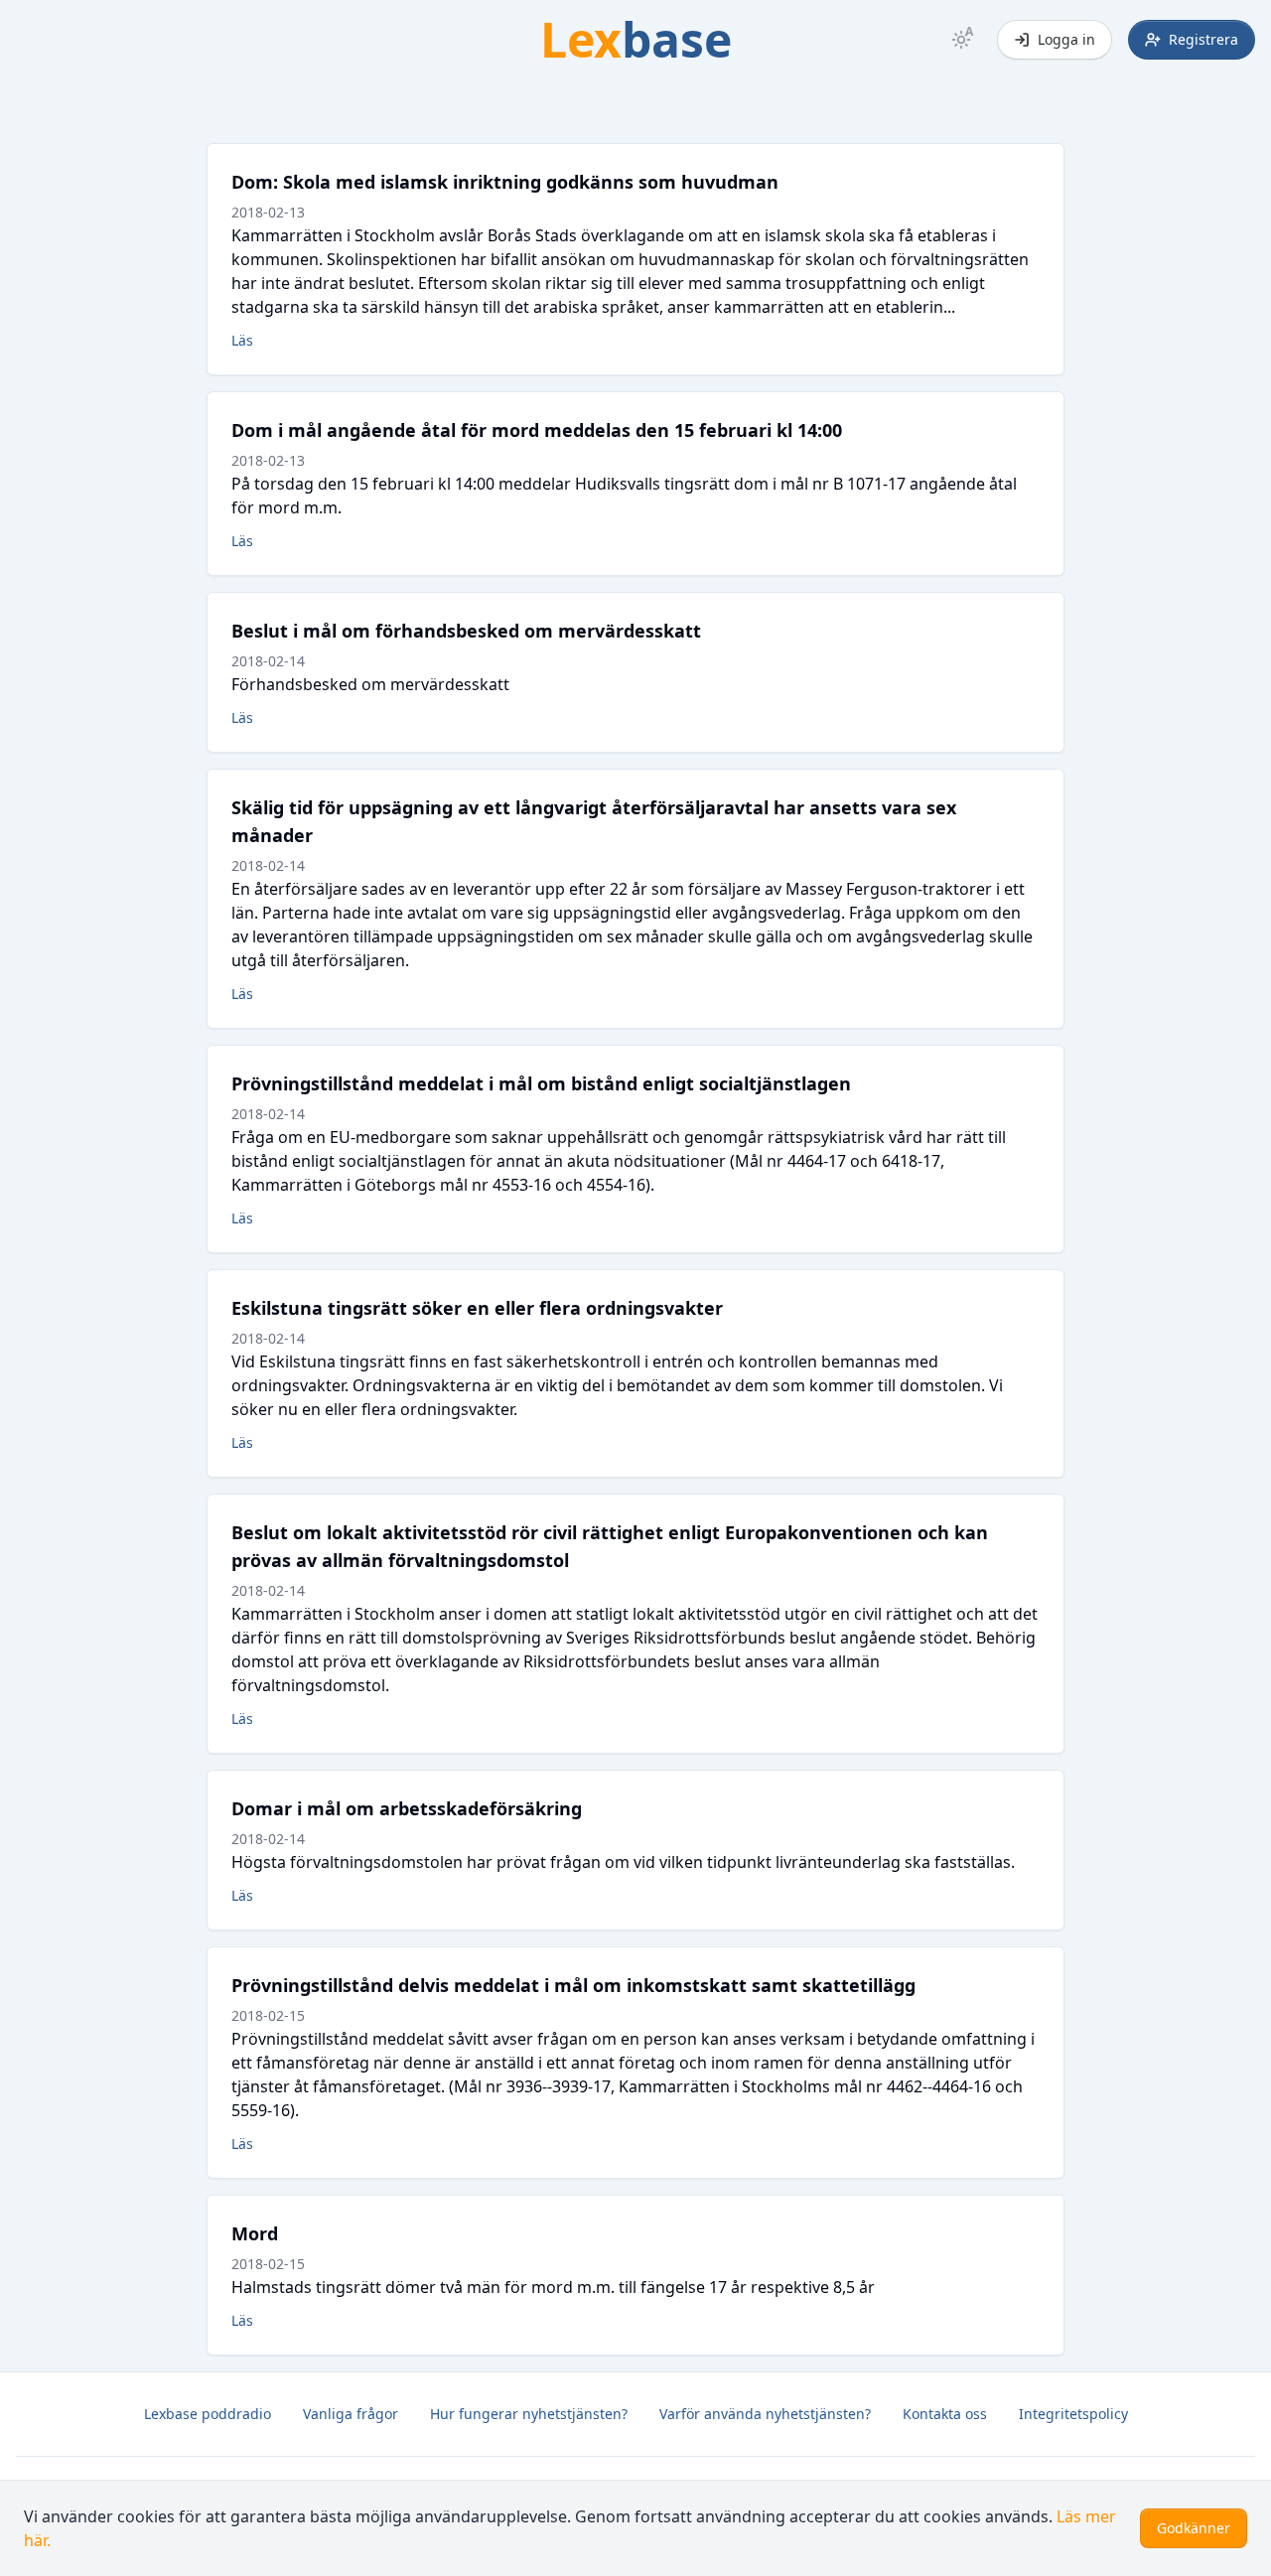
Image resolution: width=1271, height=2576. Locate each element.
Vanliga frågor (351, 2414)
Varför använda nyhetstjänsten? (765, 2414)
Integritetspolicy (1073, 2414)
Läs (242, 340)
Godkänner (1194, 2528)
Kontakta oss (945, 2414)
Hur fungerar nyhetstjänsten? (529, 2414)
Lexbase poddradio (208, 2414)
